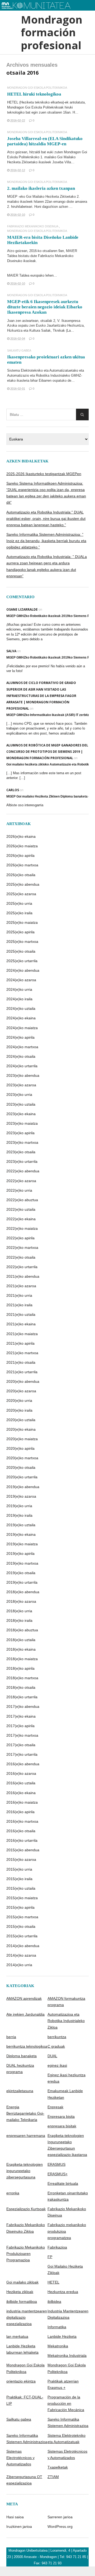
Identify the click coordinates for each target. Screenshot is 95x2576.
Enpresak (55, 2107)
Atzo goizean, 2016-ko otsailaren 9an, (37, 251)
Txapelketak (58, 2467)
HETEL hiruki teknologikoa (34, 94)
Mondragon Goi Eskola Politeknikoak (35, 107)
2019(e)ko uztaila (21, 1525)
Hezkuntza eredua (63, 2292)
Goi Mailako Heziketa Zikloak (65, 2269)
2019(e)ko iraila (19, 1515)
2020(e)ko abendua (23, 1381)
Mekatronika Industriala (67, 2356)
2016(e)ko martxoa (22, 1821)
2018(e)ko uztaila (21, 1640)
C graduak (56, 2046)
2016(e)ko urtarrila (22, 1840)
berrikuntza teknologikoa (27, 2046)
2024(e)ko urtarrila (22, 1066)
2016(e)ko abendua (23, 1764)
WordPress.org (60, 2527)
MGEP (12, 197)
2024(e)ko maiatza (22, 1028)
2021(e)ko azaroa (21, 1286)
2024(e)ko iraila (19, 999)
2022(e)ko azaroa (21, 1181)
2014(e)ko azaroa (21, 1955)
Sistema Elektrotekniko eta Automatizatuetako (43, 370)
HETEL (13, 102)
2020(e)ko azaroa (21, 1391)
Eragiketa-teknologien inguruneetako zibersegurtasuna (25, 2171)
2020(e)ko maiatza (22, 1439)
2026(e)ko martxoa (22, 865)
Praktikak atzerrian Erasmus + (63, 2384)
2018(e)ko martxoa (22, 1678)
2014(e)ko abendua (23, 1946)
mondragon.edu (17, 13)
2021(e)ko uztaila (21, 1314)
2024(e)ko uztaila (21, 1008)
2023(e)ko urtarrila (22, 1161)
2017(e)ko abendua (23, 1706)
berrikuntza (57, 2037)
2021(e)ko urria (19, 1295)
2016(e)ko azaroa (21, 1773)
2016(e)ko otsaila (21, 1831)
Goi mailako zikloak (22, 2282)
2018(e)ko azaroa (21, 1601)
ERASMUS (56, 2164)
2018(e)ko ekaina (21, 1649)
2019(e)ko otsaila (21, 1573)
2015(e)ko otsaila (21, 1926)
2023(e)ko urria (19, 1095)
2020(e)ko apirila (20, 1448)
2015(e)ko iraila (19, 1879)
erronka (13, 2193)
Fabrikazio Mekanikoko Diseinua (33, 226)
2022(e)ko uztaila (21, 1209)
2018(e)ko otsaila (21, 1687)
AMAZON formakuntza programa (66, 2002)
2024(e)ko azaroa (21, 980)
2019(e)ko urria (19, 1506)
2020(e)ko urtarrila (22, 1477)
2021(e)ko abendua (23, 1276)
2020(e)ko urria (19, 1400)
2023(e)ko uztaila (21, 1104)
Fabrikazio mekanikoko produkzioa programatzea (67, 2231)
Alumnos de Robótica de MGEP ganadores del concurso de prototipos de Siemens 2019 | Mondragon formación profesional (47, 752)
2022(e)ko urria (19, 1190)
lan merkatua (17, 2336)
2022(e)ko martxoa (22, 1248)
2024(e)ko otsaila (21, 1056)
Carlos (13, 790)
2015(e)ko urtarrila (22, 1936)
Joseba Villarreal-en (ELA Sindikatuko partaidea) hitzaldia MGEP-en (45, 141)
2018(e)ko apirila (20, 1668)
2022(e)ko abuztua (22, 1200)
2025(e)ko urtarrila (22, 961)
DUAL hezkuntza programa (20, 2069)
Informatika (57, 2327)
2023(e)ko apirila (20, 1133)
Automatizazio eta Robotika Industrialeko (39, 375)
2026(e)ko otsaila (21, 875)
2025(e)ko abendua (23, 884)
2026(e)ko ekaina (21, 836)
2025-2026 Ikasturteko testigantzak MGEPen (44, 474)
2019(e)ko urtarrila (22, 1582)
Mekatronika (58, 2346)
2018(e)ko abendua (23, 1592)
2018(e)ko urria (19, 1611)
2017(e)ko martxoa (22, 1735)
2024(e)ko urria (19, 989)
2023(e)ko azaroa (21, 1085)
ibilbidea (54, 2302)
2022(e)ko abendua (23, 1171)
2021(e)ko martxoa (22, 1353)
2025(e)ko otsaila (21, 951)
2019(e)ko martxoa (22, 1563)
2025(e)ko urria (19, 903)
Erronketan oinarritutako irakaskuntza (68, 2196)
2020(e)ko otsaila (21, 1467)
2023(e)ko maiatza (22, 1123)
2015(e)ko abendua (23, 1850)
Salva (11, 651)
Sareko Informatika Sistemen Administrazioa (68, 2422)
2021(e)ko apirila (20, 1343)
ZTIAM (53, 2477)
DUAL (52, 2056)
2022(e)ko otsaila (21, 1257)
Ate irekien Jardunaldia (25, 2014)
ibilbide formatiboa (22, 2302)
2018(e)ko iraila (19, 1620)
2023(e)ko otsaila (21, 1152)
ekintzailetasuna (20, 2091)
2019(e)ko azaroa (21, 1496)
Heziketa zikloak (20, 2292)
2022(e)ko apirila (20, 1238)
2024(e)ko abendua (23, 970)
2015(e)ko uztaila (21, 1888)
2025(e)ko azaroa (21, 894)
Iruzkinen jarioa (19, 2527)
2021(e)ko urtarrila (22, 1372)
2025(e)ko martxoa (22, 942)
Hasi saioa (15, 2517)
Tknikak (59, 330)
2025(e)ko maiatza (22, 922)
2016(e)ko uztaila (21, 1783)
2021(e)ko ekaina (21, 1324)
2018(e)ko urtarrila (22, 1697)
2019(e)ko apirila (20, 1553)
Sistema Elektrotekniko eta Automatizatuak (66, 2439)
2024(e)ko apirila (20, 1037)
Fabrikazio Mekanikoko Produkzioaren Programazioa (26, 2254)
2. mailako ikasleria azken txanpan (41, 188)
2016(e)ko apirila (20, 1812)
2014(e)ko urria (19, 1965)
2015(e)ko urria (19, 1869)
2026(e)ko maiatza (22, 846)
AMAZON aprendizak (24, 1998)
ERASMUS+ (58, 2174)
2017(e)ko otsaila (21, 1745)
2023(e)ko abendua (23, 1075)
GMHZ (76, 375)
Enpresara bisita (61, 2116)
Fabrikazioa (57, 2247)
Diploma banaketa (22, 2056)
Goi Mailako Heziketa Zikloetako (51, 197)
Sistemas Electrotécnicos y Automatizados (20, 2458)
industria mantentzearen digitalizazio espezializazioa (27, 2317)
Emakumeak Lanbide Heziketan (65, 2094)
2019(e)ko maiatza (22, 1544)
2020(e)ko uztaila (21, 1420)
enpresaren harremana (26, 2136)
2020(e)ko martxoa (22, 1458)
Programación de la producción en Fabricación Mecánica (66, 2403)
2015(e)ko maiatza (22, 1898)
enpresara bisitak (62, 2126)
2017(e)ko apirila (20, 1726)
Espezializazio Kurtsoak (26, 2209)
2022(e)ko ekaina (21, 1219)
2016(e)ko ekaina (21, 1793)
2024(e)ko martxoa (22, 1047)
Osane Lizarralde (22, 609)
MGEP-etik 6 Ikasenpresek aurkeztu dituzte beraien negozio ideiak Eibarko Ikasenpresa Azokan (45, 307)
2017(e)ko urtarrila (22, 1754)
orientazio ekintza (21, 2381)
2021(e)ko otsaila (21, 1362)
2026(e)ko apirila (20, 855)
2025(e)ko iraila (19, 913)
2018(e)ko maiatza (22, 1659)
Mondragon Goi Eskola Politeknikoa (37, 88)
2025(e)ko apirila (20, 932)
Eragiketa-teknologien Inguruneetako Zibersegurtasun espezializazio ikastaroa (67, 2145)
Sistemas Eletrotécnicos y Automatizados (67, 2455)
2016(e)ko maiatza (22, 1802)
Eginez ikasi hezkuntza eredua (66, 2078)
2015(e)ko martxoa (22, 1917)
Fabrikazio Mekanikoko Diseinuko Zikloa (26, 2228)
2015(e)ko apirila (20, 1907)
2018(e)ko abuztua (22, 1630)
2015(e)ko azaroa (21, 1859)
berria (11, 2037)
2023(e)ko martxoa (22, 1142)
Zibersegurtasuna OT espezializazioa (24, 2480)
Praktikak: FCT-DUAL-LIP (25, 2400)
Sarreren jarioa (60, 2517)
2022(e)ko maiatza (22, 1228)
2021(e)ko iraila (19, 1305)
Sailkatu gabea (19, 351)
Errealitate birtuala (63, 2183)
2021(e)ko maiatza (22, 1334)
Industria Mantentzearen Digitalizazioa (68, 2314)
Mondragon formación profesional (47, 32)
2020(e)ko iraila (19, 1410)
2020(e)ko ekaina (21, 1429)
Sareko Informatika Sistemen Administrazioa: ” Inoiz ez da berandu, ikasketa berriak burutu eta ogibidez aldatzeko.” (46, 541)
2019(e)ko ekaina (21, 1534)
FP (50, 2257)
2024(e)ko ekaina (21, 1018)
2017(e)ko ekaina (21, 1716)
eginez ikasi (57, 2065)
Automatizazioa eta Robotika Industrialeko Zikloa (66, 2021)
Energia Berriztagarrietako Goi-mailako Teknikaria (25, 2113)
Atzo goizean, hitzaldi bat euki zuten (35, 152)
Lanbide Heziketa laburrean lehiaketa (22, 2349)
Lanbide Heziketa (62, 2336)
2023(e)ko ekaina (21, 1114)
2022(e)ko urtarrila (22, 1267)
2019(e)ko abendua (23, 1487)
